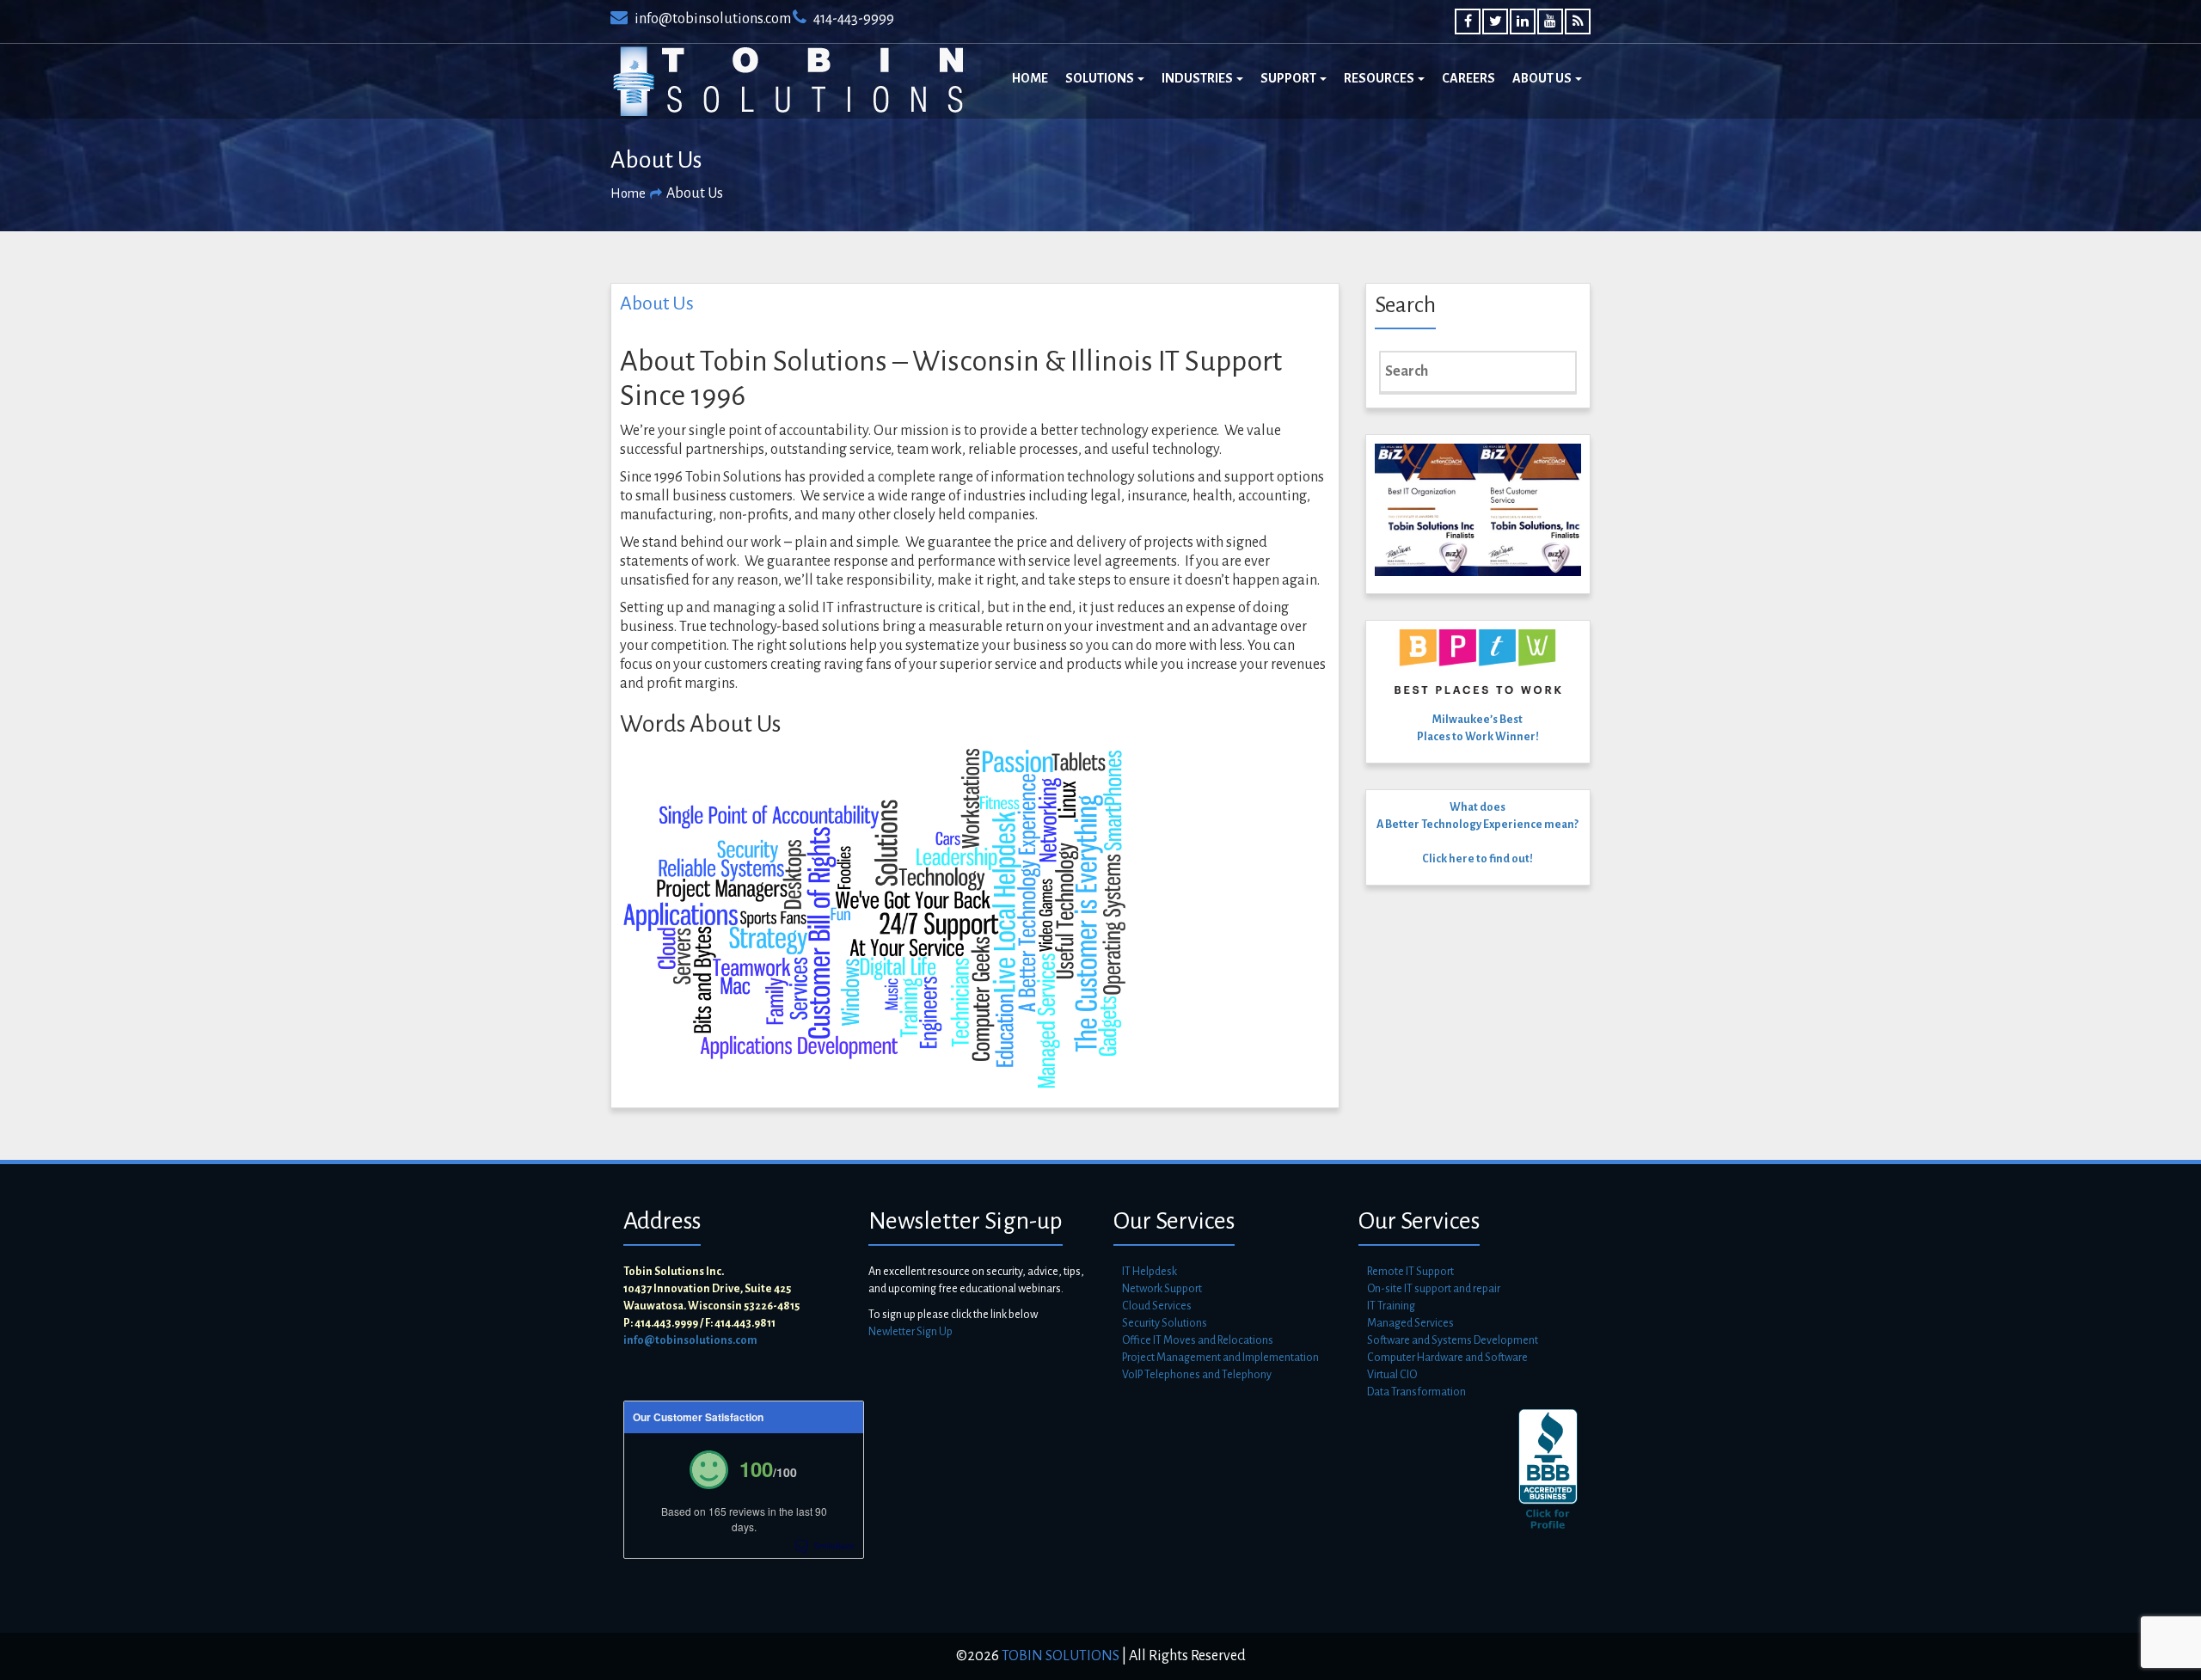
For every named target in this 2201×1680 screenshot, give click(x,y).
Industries (1198, 78)
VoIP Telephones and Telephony (1197, 1375)
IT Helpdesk (1150, 1272)
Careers (1468, 78)
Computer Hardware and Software (1447, 1358)
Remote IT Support (1410, 1272)
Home (1030, 78)
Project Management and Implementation (1220, 1358)
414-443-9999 (852, 19)
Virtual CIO (1392, 1375)
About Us (1543, 78)
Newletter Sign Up (910, 1332)
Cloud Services (1157, 1306)
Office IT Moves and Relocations (1198, 1340)
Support (1289, 78)
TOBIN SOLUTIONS (1059, 1656)
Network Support (1162, 1289)
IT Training (1391, 1306)
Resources (1380, 78)
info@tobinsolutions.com (711, 19)
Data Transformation (1416, 1392)
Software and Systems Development (1453, 1340)
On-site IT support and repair (1434, 1289)
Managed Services (1410, 1323)
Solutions (1100, 78)
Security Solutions (1165, 1323)
